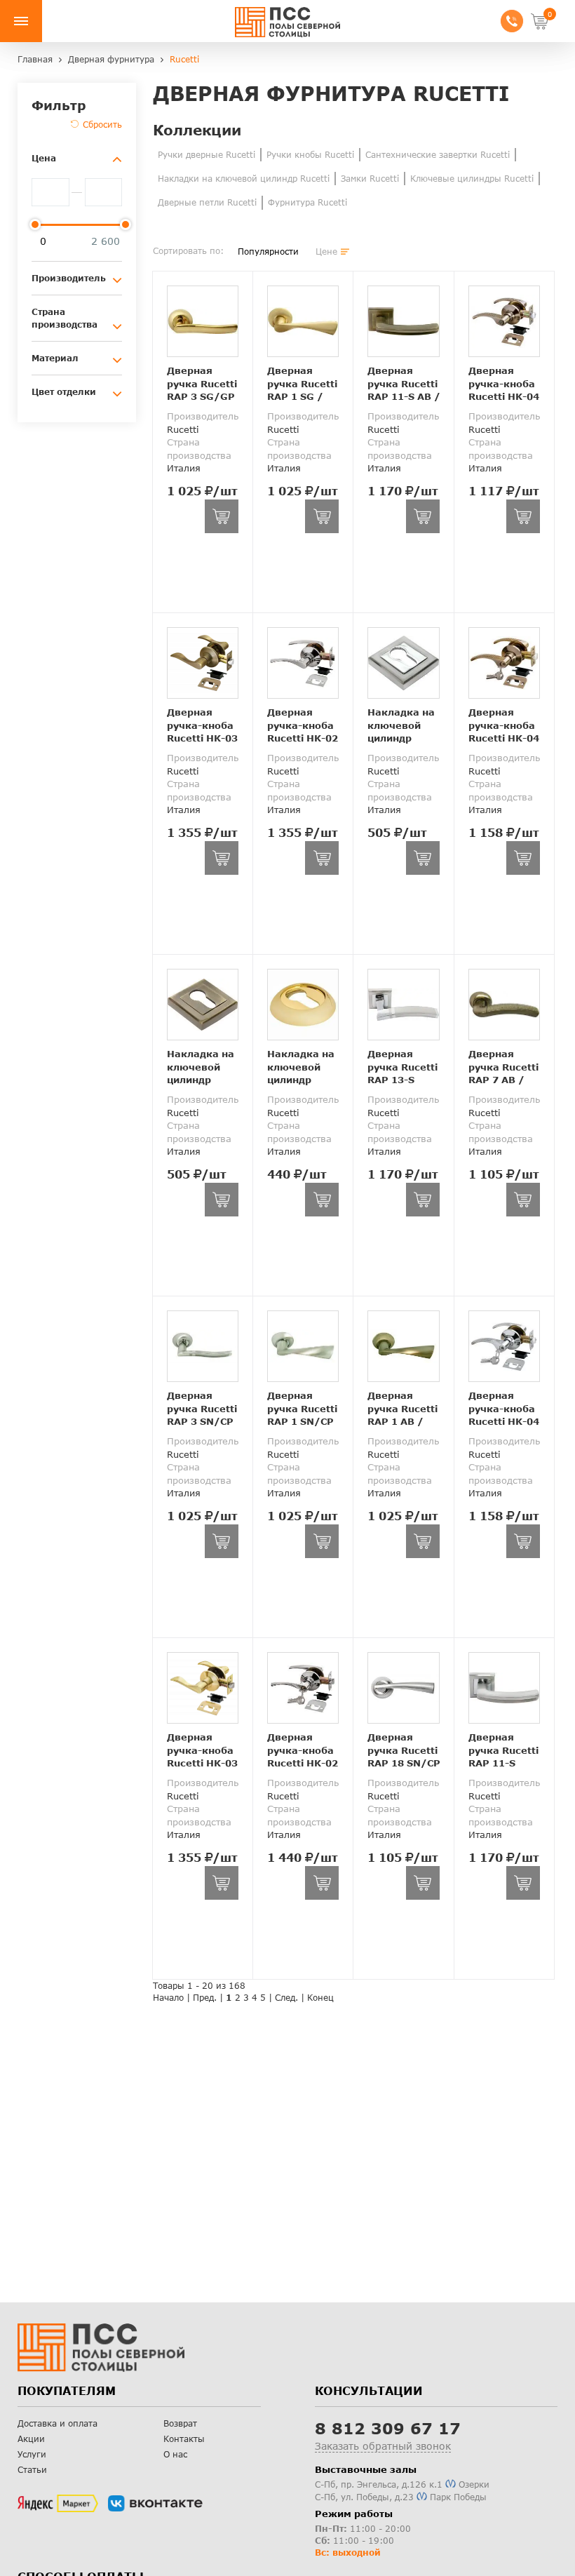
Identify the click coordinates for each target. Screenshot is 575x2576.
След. (286, 1998)
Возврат (180, 2423)
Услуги (32, 2454)
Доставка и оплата (57, 2423)
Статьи (32, 2470)
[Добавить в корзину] (222, 516)
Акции (31, 2439)
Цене (326, 251)
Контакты (184, 2439)
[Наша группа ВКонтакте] (155, 2504)
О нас (175, 2454)
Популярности (268, 251)
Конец (320, 1998)
